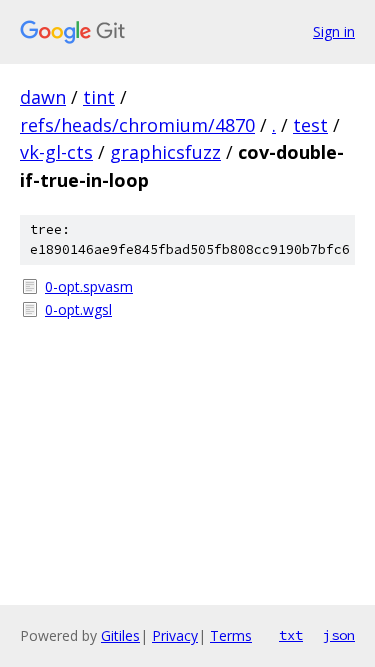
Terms (231, 635)
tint (99, 97)
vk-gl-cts (56, 152)
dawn (43, 97)
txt (291, 635)
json (339, 635)
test (310, 125)
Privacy (175, 635)
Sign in (334, 31)
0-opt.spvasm (89, 286)
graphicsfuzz (165, 152)
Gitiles (120, 635)
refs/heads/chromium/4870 (137, 125)
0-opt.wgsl (78, 309)
